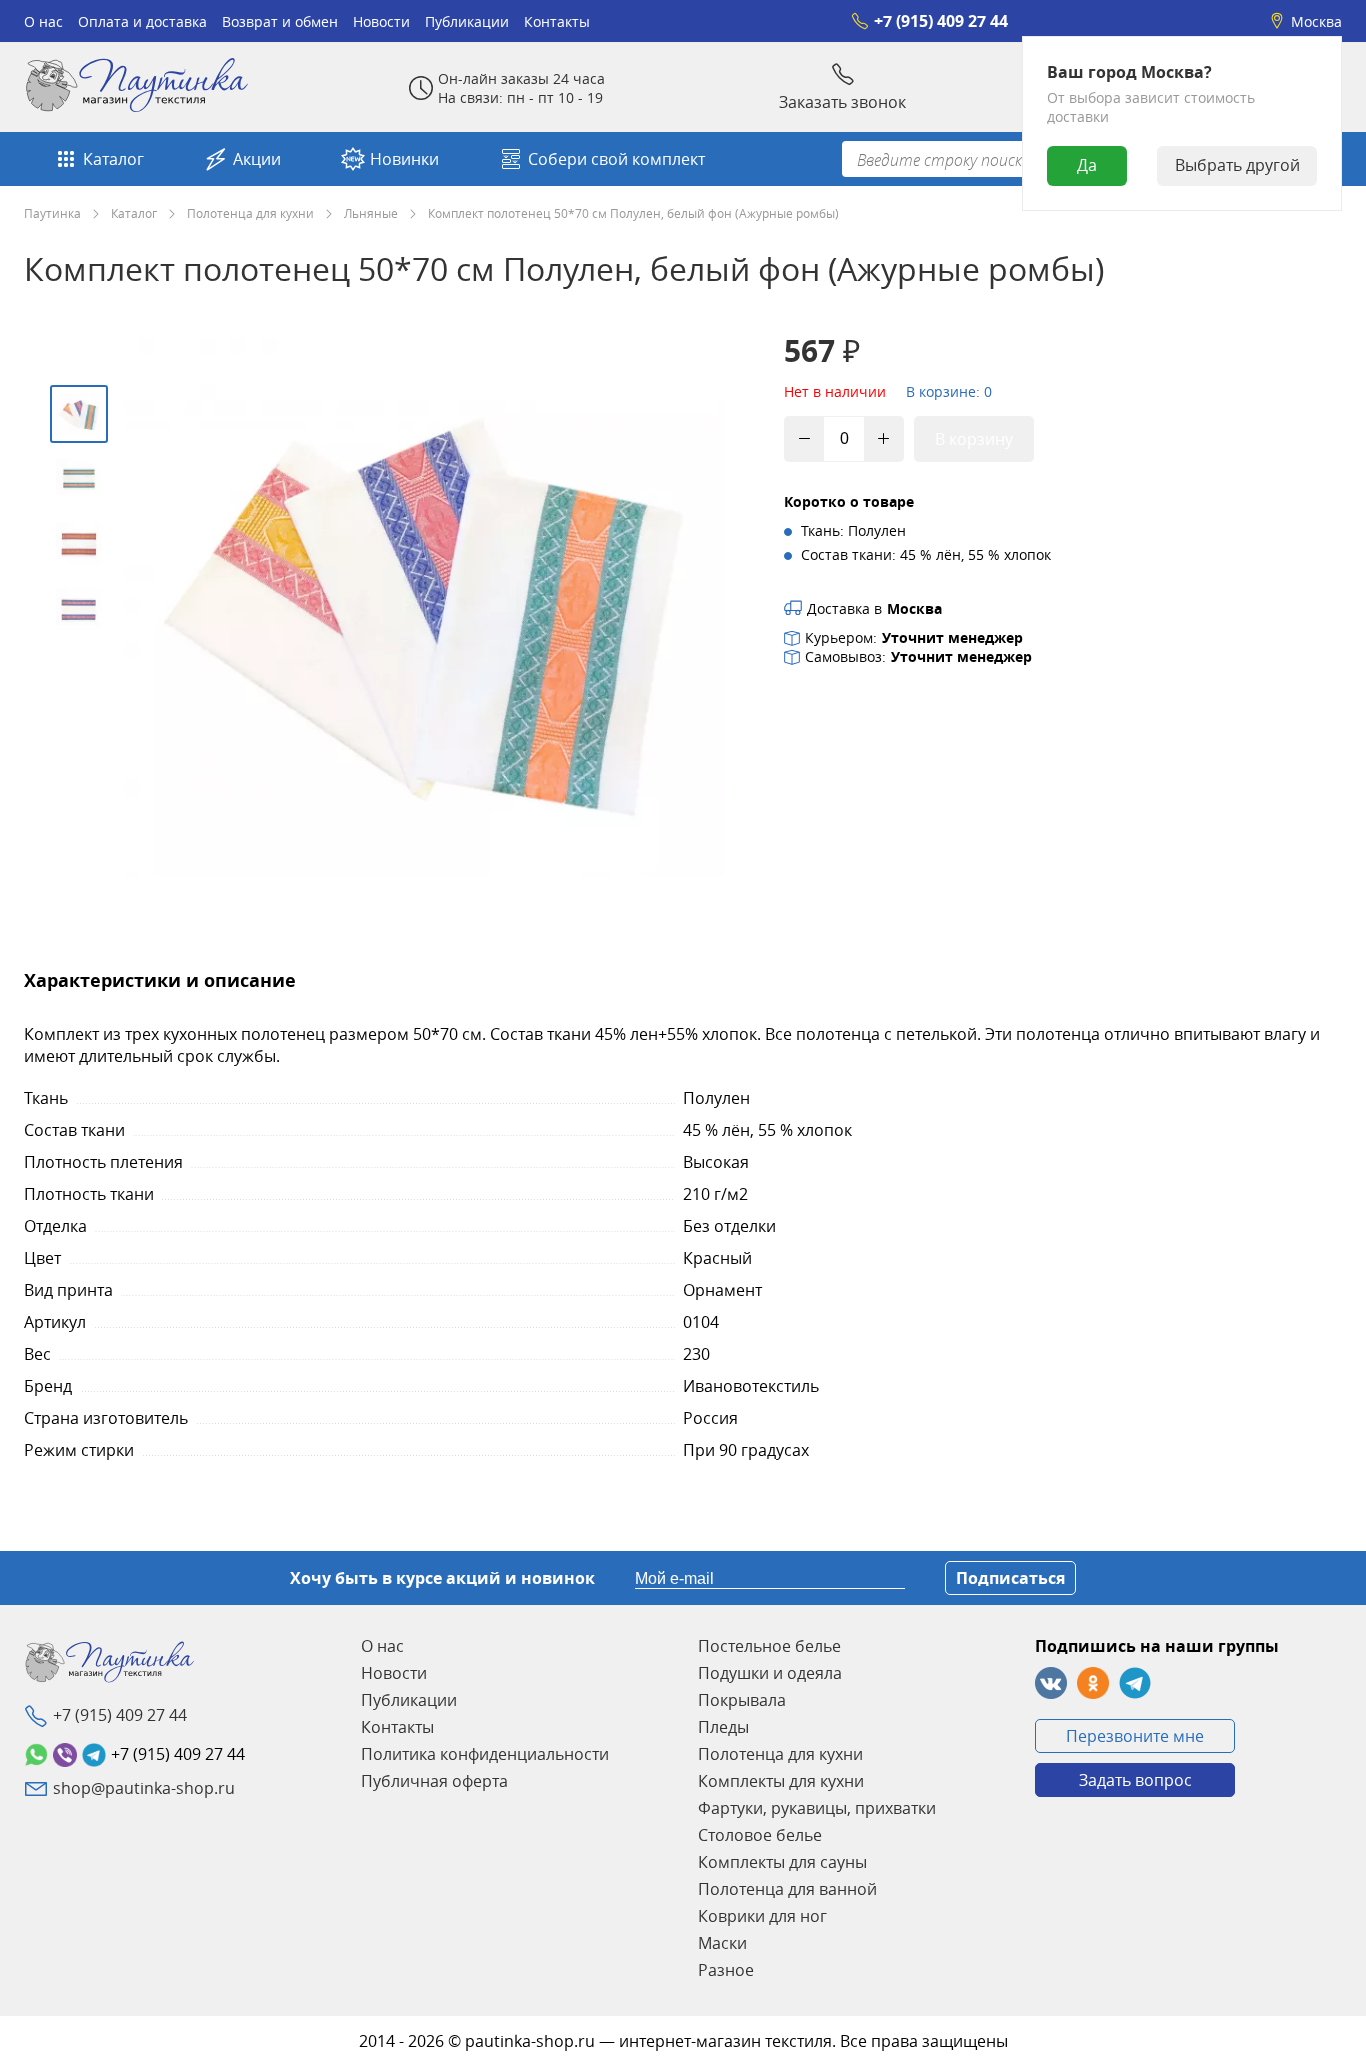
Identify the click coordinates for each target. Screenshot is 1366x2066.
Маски (722, 1943)
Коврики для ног (762, 1916)
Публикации (467, 21)
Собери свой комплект (616, 159)
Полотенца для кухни (250, 213)
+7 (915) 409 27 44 (941, 21)
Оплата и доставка (142, 21)
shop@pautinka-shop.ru (144, 1788)
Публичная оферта (434, 1781)
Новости (381, 21)
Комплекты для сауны (782, 1862)
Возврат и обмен (280, 21)
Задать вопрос (1135, 1780)
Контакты (557, 21)
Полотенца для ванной (787, 1889)
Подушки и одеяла (770, 1673)
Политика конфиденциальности (485, 1754)
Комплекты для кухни (781, 1781)
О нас (43, 21)
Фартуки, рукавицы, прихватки (817, 1808)
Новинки (404, 159)
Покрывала (742, 1700)
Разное (726, 1970)
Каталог (113, 159)
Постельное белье (769, 1646)
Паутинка (52, 213)
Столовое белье (760, 1835)
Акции (257, 159)
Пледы (723, 1727)
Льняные (371, 213)
